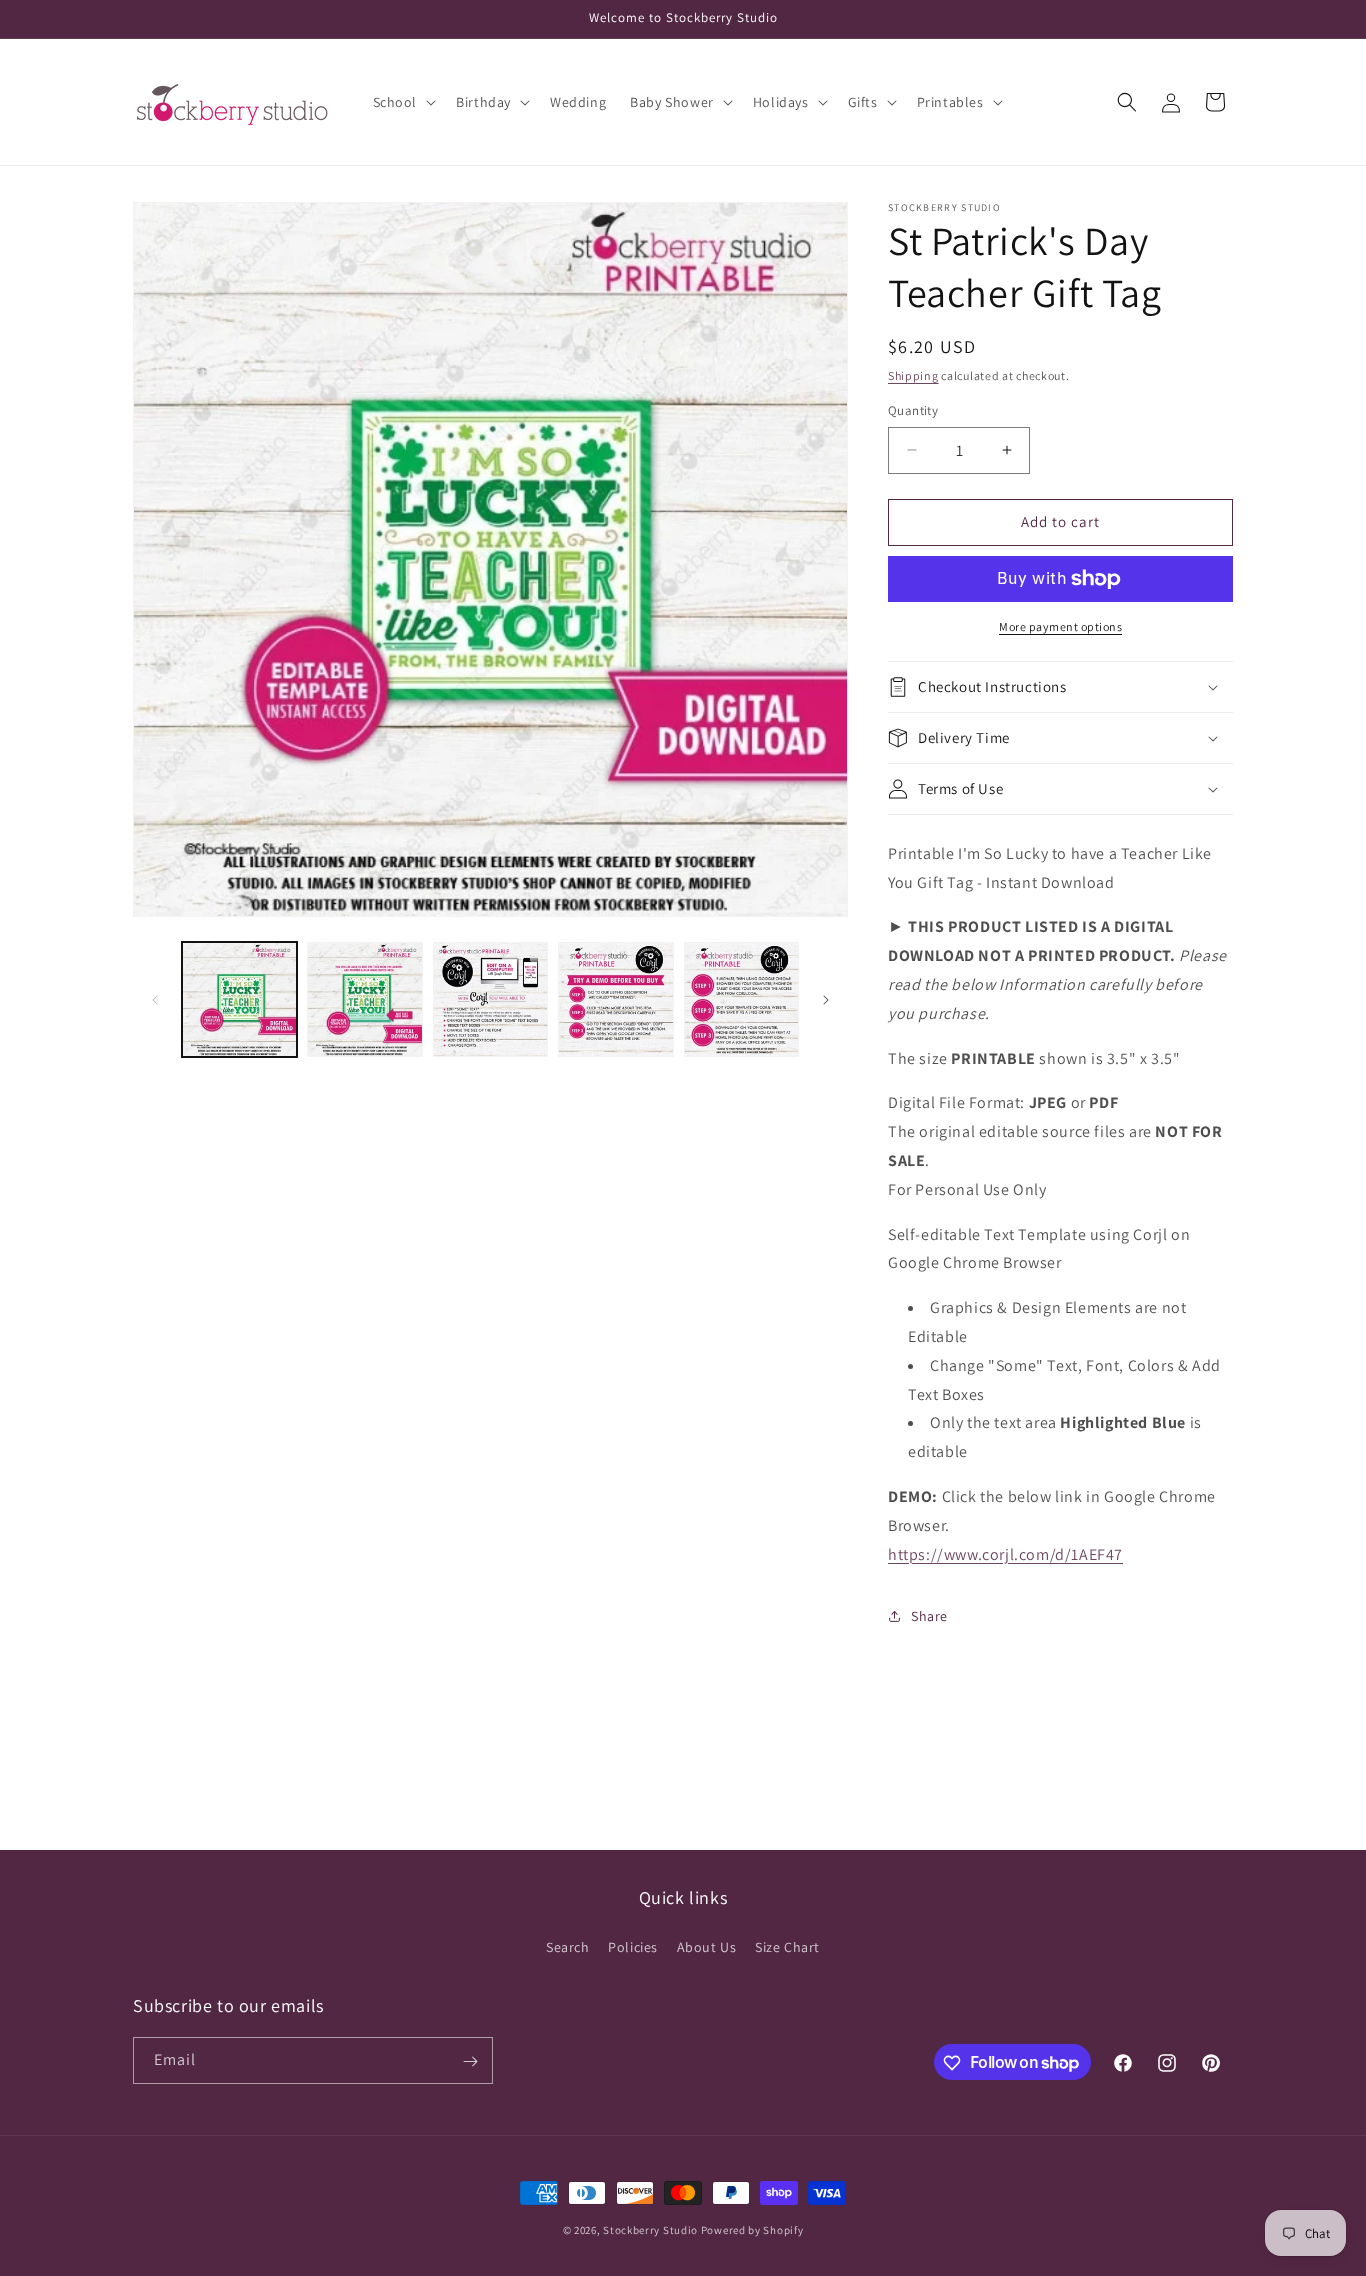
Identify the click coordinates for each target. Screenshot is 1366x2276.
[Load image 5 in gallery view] (741, 999)
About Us (707, 1946)
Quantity (913, 410)
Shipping (913, 375)
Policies (633, 1946)
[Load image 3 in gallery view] (490, 999)
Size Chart (787, 1946)
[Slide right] (826, 1000)
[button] (403, 102)
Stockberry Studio (650, 2230)
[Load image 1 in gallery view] (239, 999)
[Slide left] (155, 1000)
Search (568, 1946)
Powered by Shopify (752, 2230)
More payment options (1060, 626)
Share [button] (929, 1616)
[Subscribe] (470, 2061)
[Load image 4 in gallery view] (615, 999)
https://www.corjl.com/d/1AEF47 (1005, 1554)
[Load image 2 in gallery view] (364, 999)
